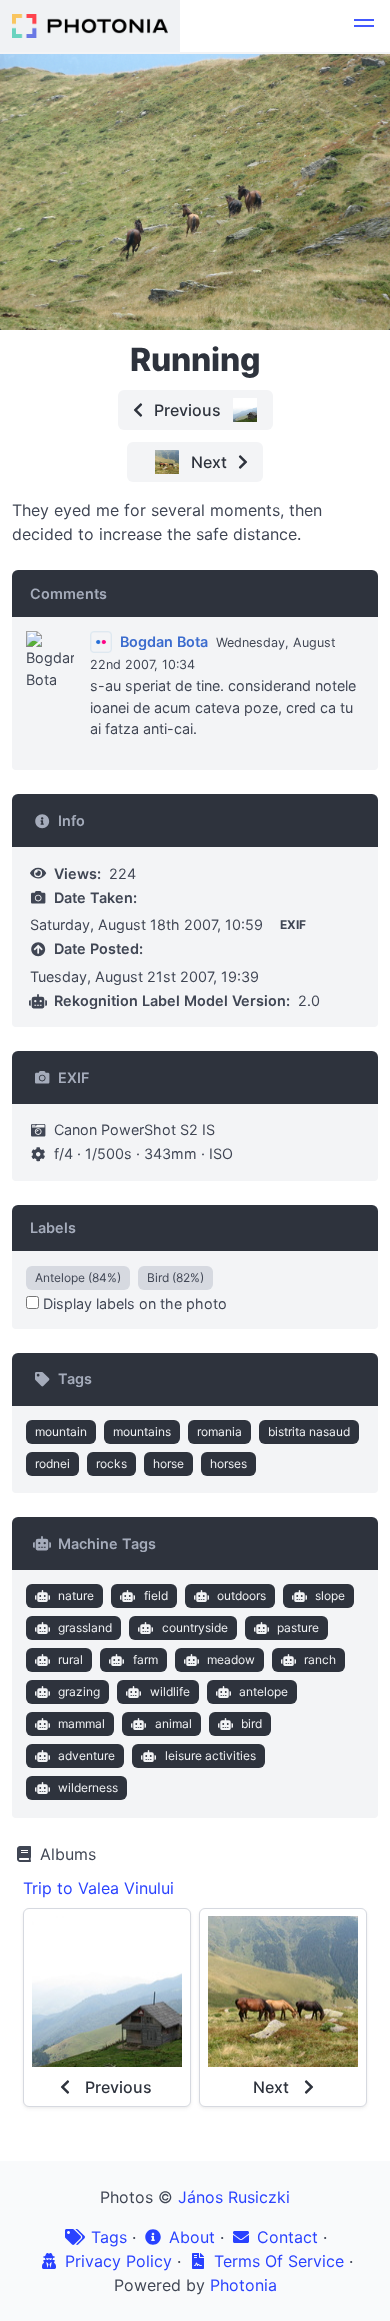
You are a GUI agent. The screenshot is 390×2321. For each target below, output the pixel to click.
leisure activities (210, 1755)
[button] (364, 26)
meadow (231, 1659)
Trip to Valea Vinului (98, 1888)
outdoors (241, 1595)
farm (145, 1659)
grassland (85, 1627)
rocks (111, 1463)
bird (251, 1723)
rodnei (52, 1463)
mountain (61, 1431)
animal (173, 1723)
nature (76, 1595)
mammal (81, 1723)
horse (168, 1463)
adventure (86, 1755)
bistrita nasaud (309, 1431)
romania (219, 1431)
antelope (263, 1691)
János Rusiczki (234, 2197)
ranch (320, 1659)
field (156, 1595)
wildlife (170, 1691)
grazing (79, 1691)
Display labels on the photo (133, 1303)
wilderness (88, 1787)
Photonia (243, 2285)
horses (228, 1463)
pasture (298, 1627)
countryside (195, 1627)
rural (70, 1659)
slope (330, 1595)
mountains (142, 1431)
